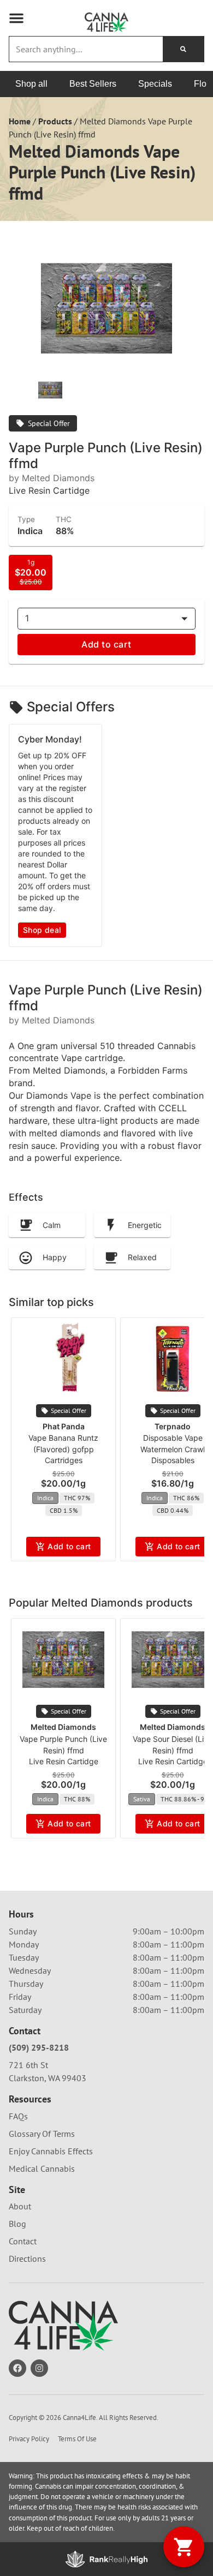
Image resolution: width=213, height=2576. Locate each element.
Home (20, 121)
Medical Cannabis (42, 2168)
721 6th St (28, 2065)
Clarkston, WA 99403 (48, 2078)
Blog (17, 2224)
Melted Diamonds (63, 1727)
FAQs (18, 2116)
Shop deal (42, 930)
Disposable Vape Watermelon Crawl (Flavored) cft (173, 1449)
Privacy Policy (29, 2439)
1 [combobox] (27, 618)
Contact (23, 2241)
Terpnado (173, 1426)
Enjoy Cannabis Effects (51, 2151)
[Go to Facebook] (17, 2368)
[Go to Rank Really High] (106, 2559)
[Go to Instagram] (39, 2368)
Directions (27, 2259)
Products (55, 121)
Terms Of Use (77, 2439)
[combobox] (86, 49)
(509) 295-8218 (39, 2047)
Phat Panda (64, 1426)
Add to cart (106, 644)
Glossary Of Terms (42, 2134)
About (20, 2206)
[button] (16, 18)
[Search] (183, 49)
